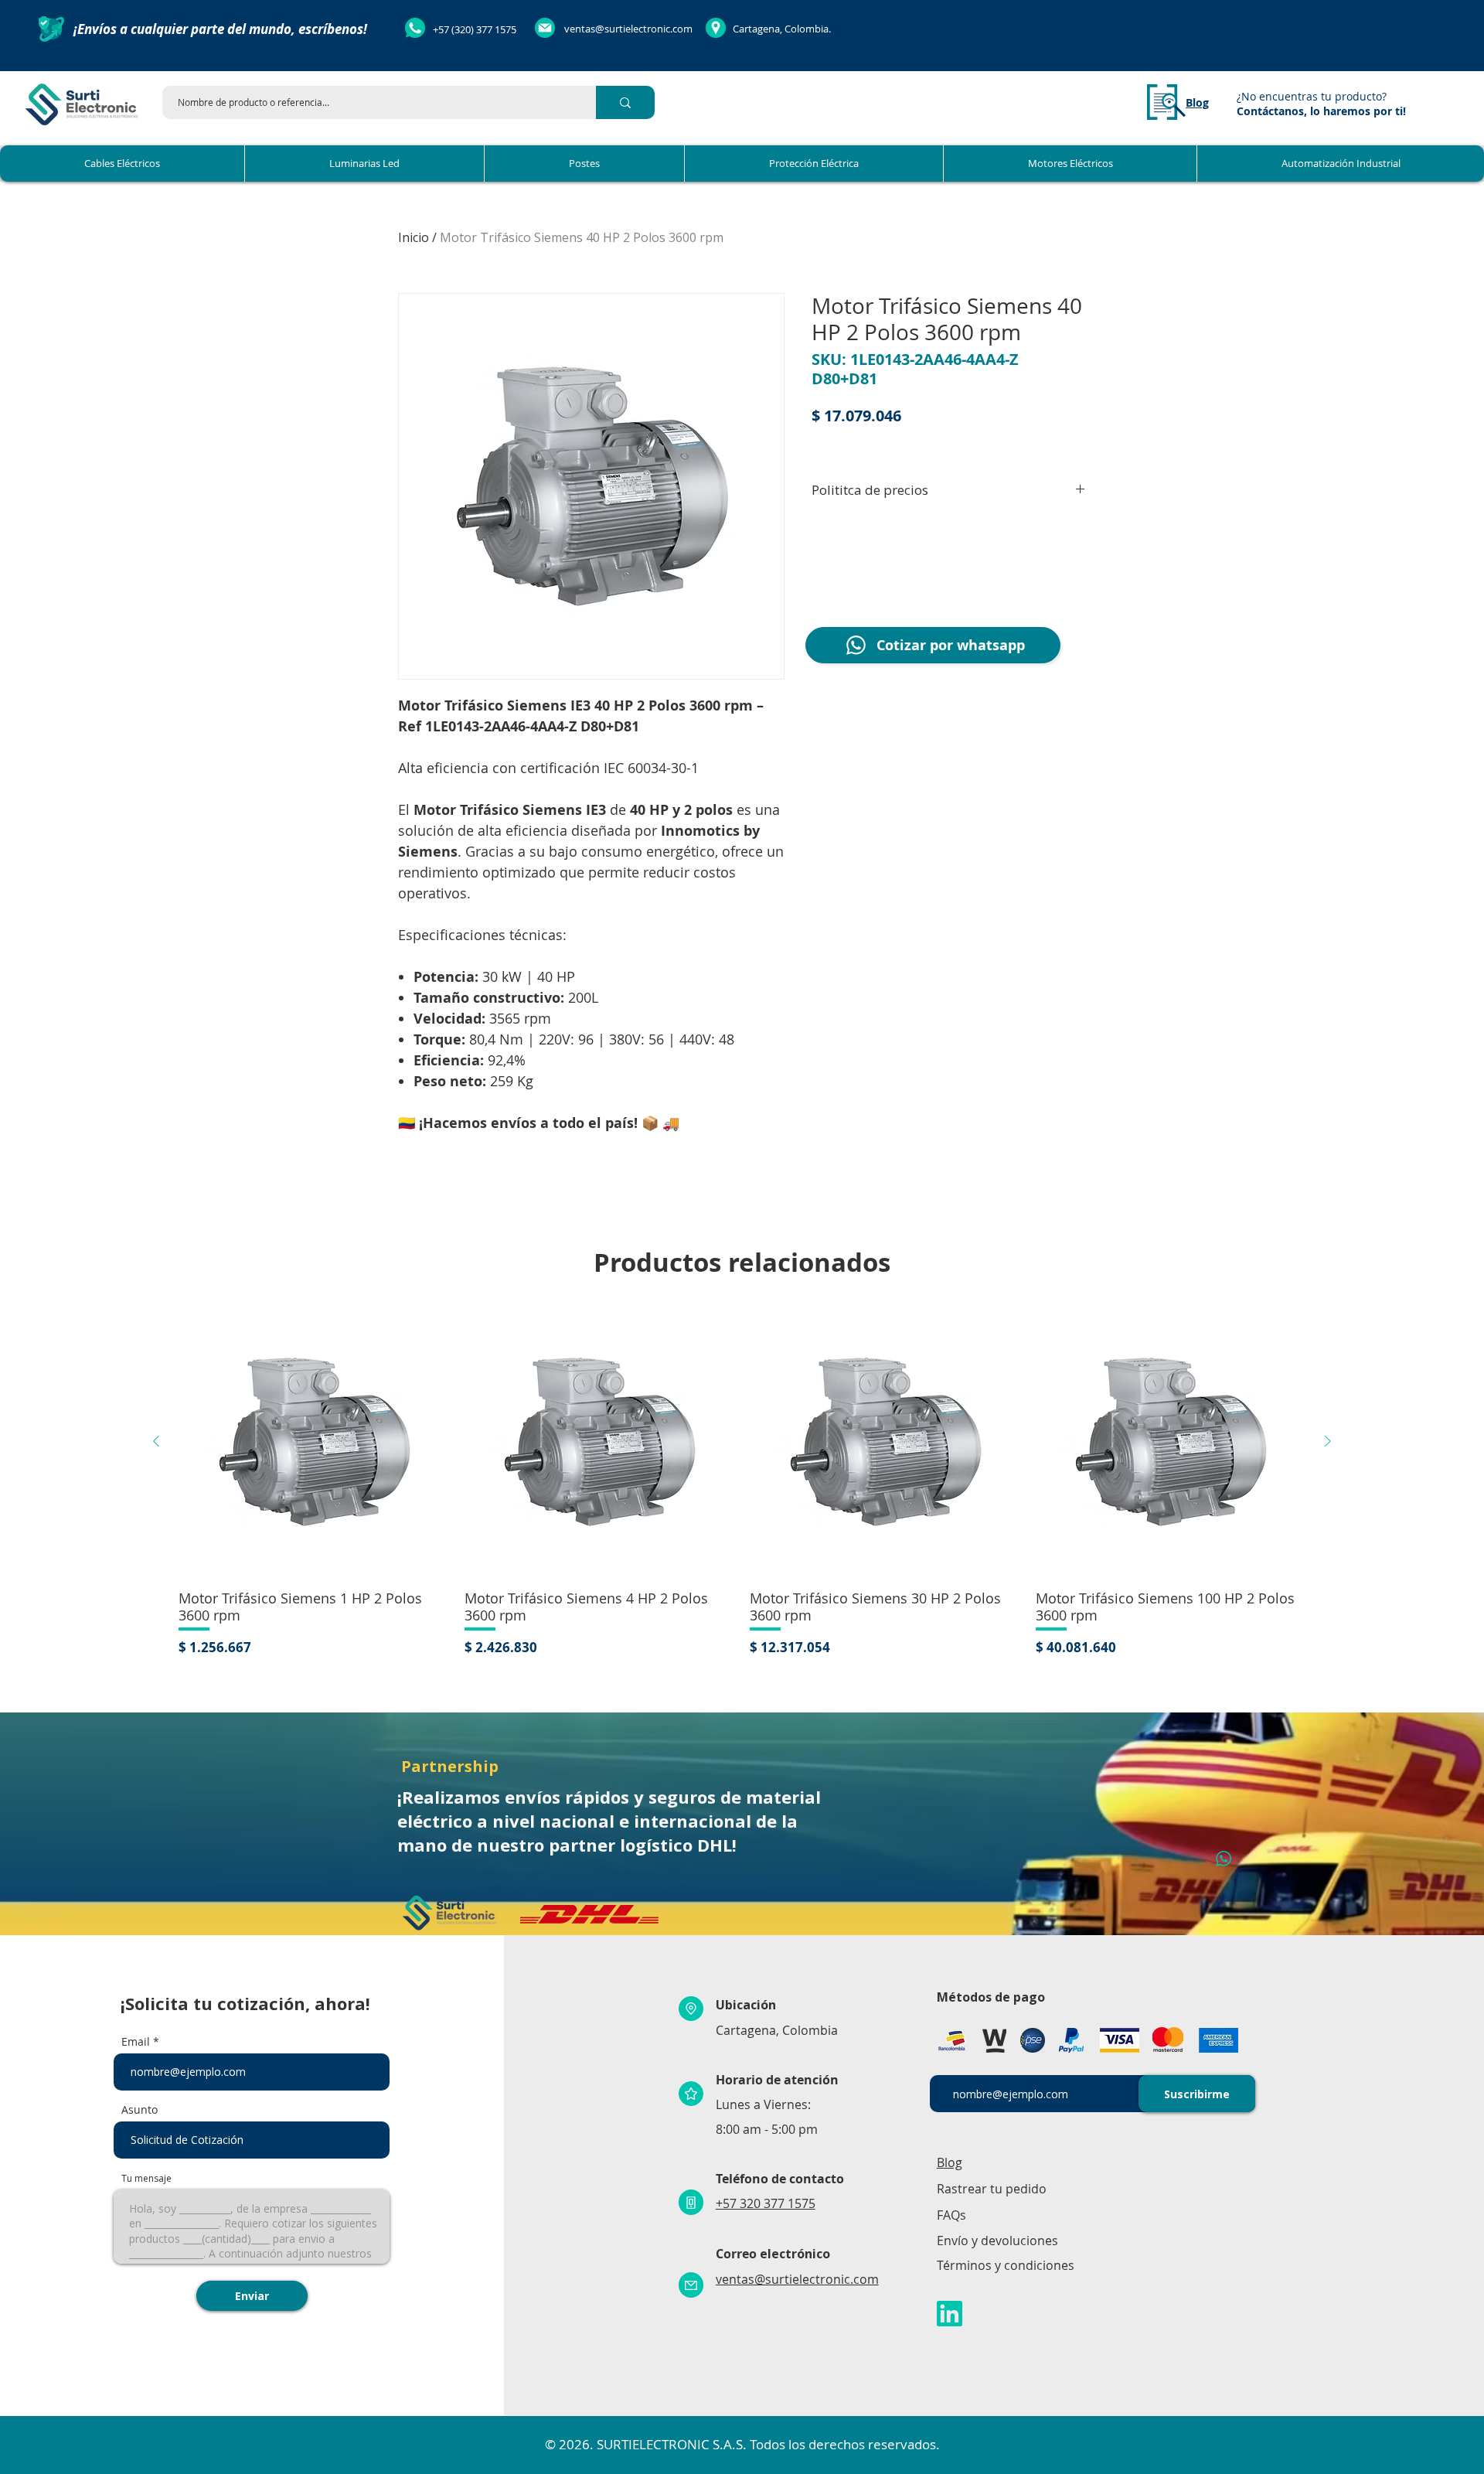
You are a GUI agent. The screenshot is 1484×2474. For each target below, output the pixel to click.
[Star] (691, 2094)
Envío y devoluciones (997, 2241)
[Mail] (691, 2285)
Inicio (414, 237)
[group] (742, 1482)
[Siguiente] (1328, 1441)
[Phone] (691, 2202)
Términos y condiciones (1006, 2265)
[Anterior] (156, 1441)
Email (136, 2042)
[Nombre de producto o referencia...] (625, 102)
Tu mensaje (146, 2179)
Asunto (140, 2110)
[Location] (691, 2009)
